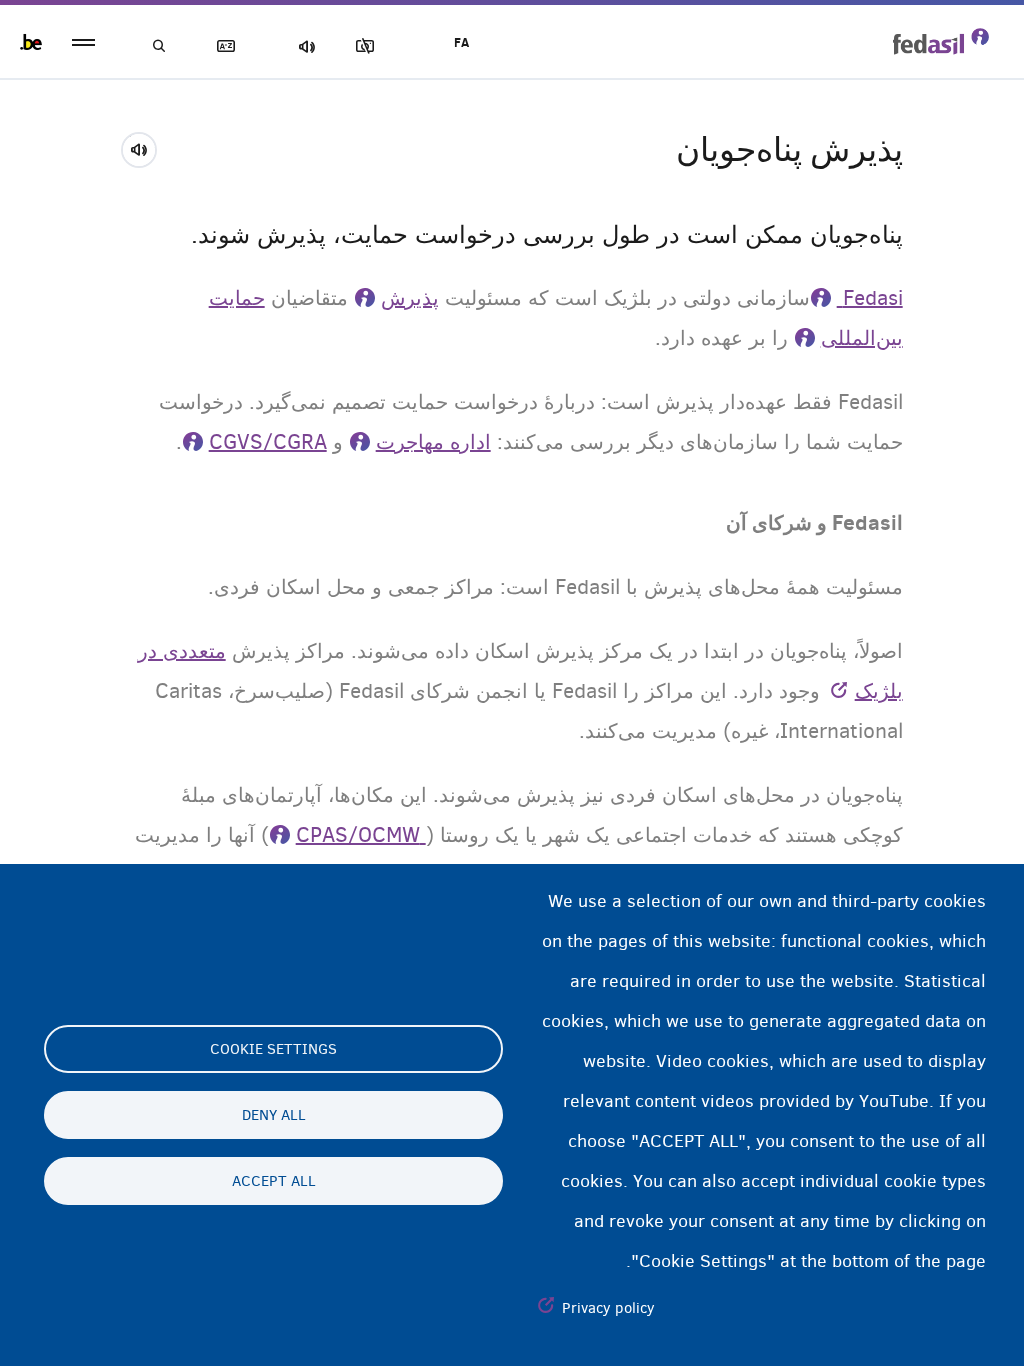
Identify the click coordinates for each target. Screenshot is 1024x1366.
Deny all (274, 1115)
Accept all (274, 1181)
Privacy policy (608, 1308)
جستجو (160, 46)
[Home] (941, 41)
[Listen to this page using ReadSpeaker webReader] (145, 147)
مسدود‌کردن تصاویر (369, 46)
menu (83, 42)
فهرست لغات (230, 46)
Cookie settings (273, 1049)
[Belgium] (31, 42)
